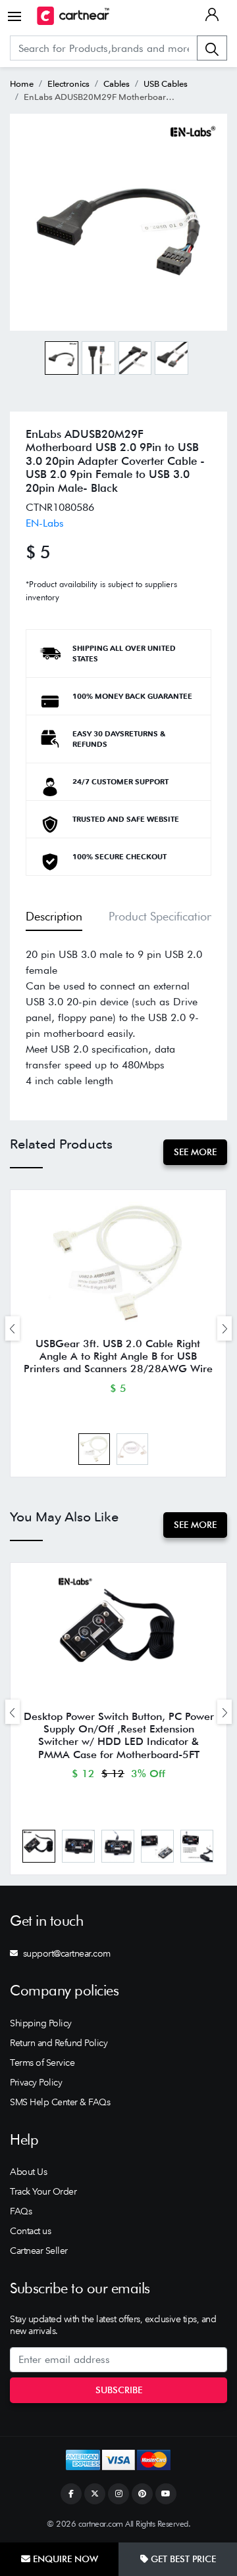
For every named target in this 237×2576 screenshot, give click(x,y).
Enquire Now (64, 2559)
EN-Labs (45, 523)
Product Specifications (163, 916)
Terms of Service (42, 2063)
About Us (28, 2172)
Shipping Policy (41, 2023)
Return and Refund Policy (59, 2043)
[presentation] (13, 1328)
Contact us (30, 2231)
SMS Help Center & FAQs (60, 2102)
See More (195, 1152)
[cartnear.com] (73, 16)
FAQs (21, 2211)
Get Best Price (182, 2559)
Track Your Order (43, 2191)
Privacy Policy (36, 2082)
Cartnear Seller (39, 2251)
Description (54, 916)
